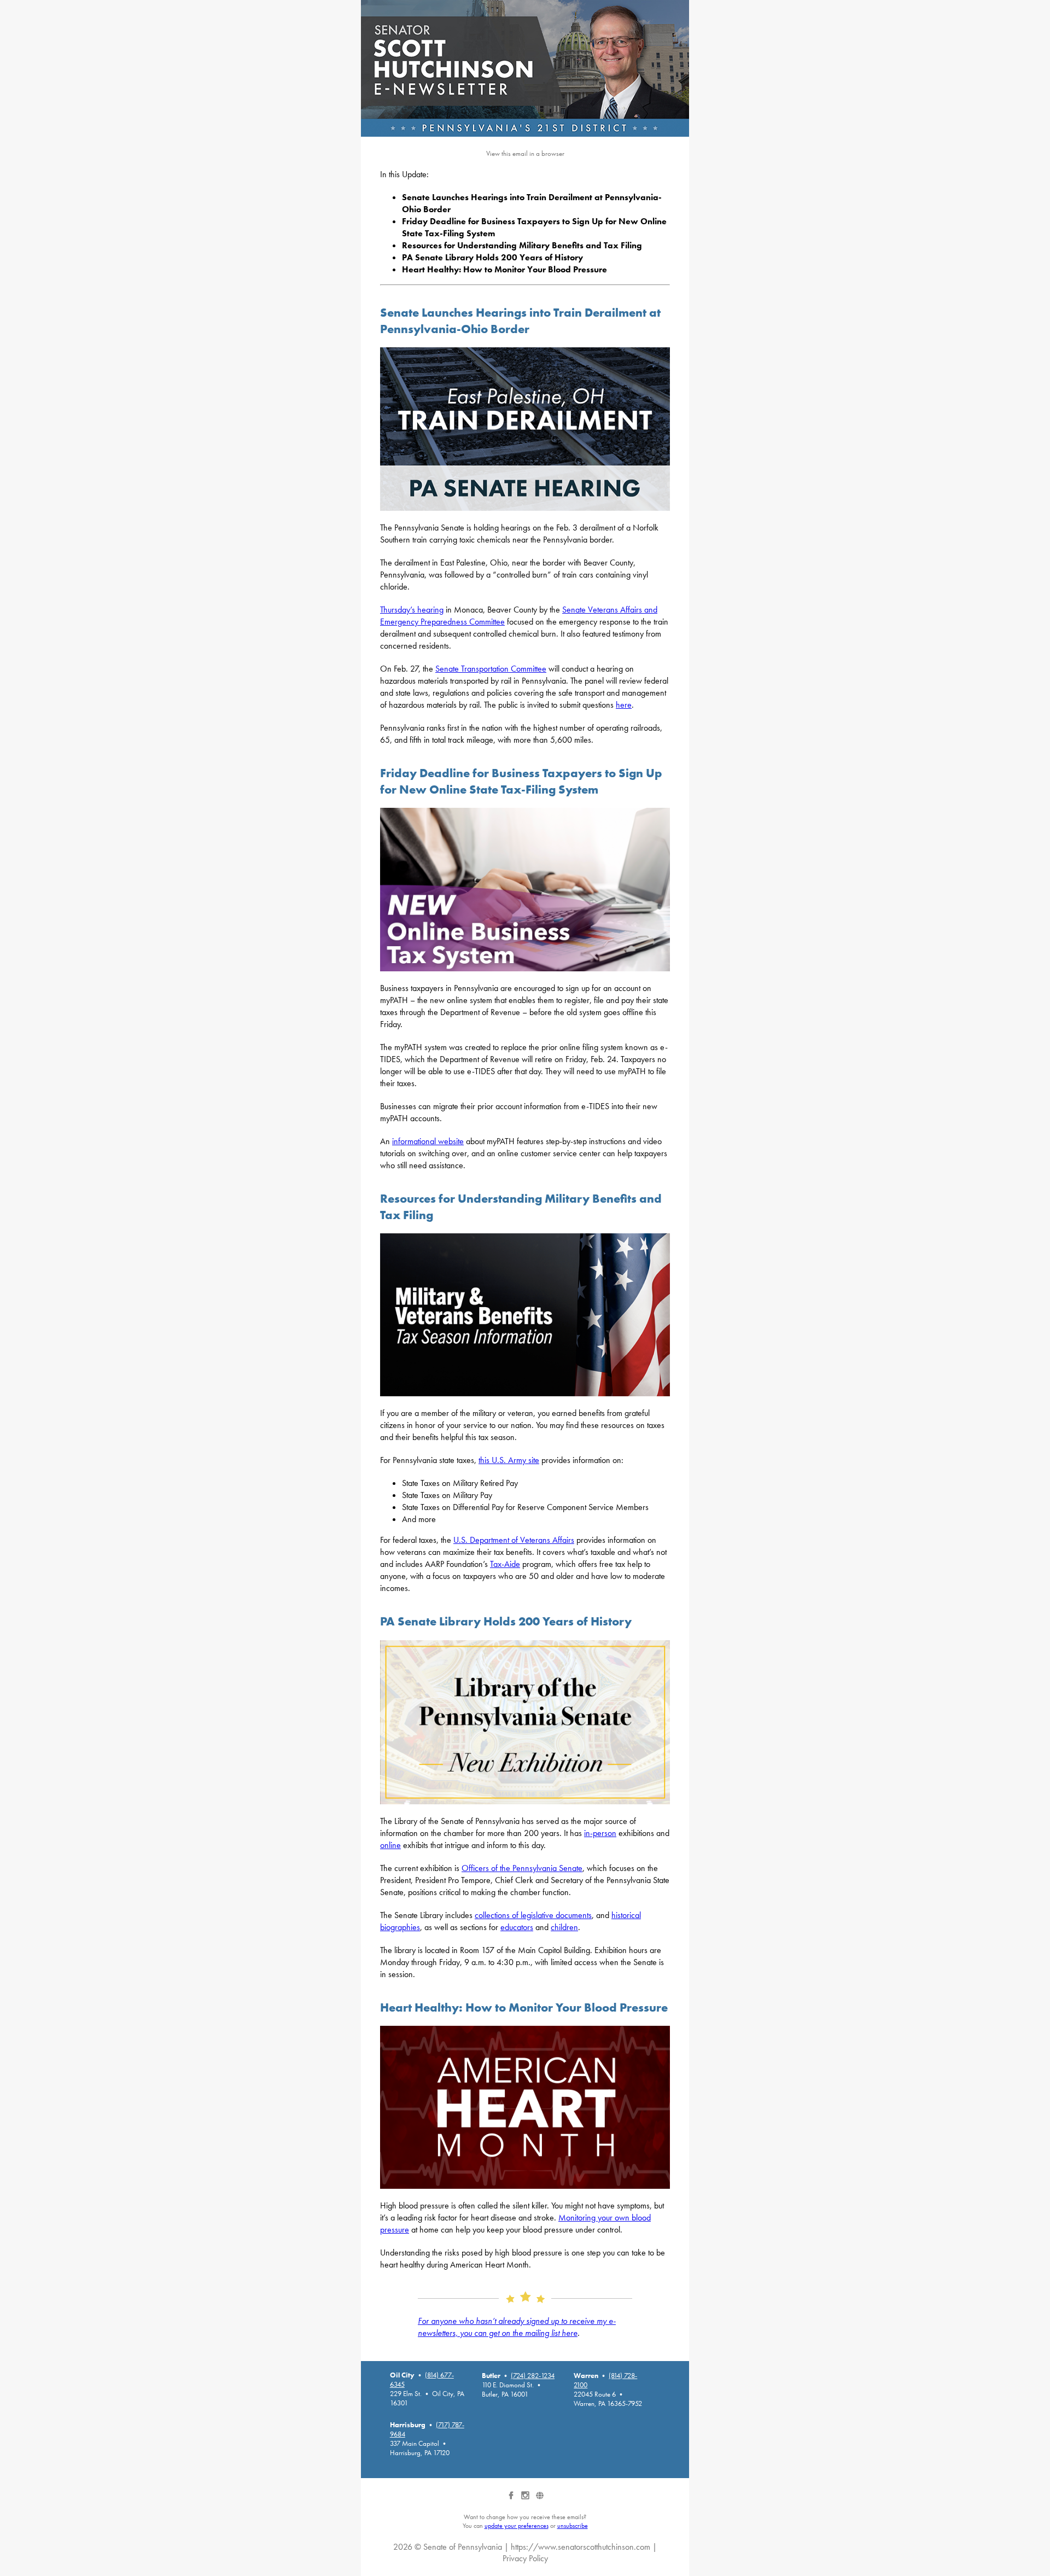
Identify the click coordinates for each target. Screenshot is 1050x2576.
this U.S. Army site (509, 1460)
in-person (600, 1833)
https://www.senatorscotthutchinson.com (581, 2547)
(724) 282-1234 (533, 2376)
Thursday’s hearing (412, 610)
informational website (428, 1141)
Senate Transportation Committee (491, 669)
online (390, 1845)
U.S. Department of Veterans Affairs (514, 1540)
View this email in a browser (525, 153)
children (564, 1927)
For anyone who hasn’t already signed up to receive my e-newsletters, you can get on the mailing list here (517, 2327)
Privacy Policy (525, 2558)
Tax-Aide (505, 1564)
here (624, 705)
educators (517, 1927)
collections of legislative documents (533, 1915)
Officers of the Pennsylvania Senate (522, 1868)
